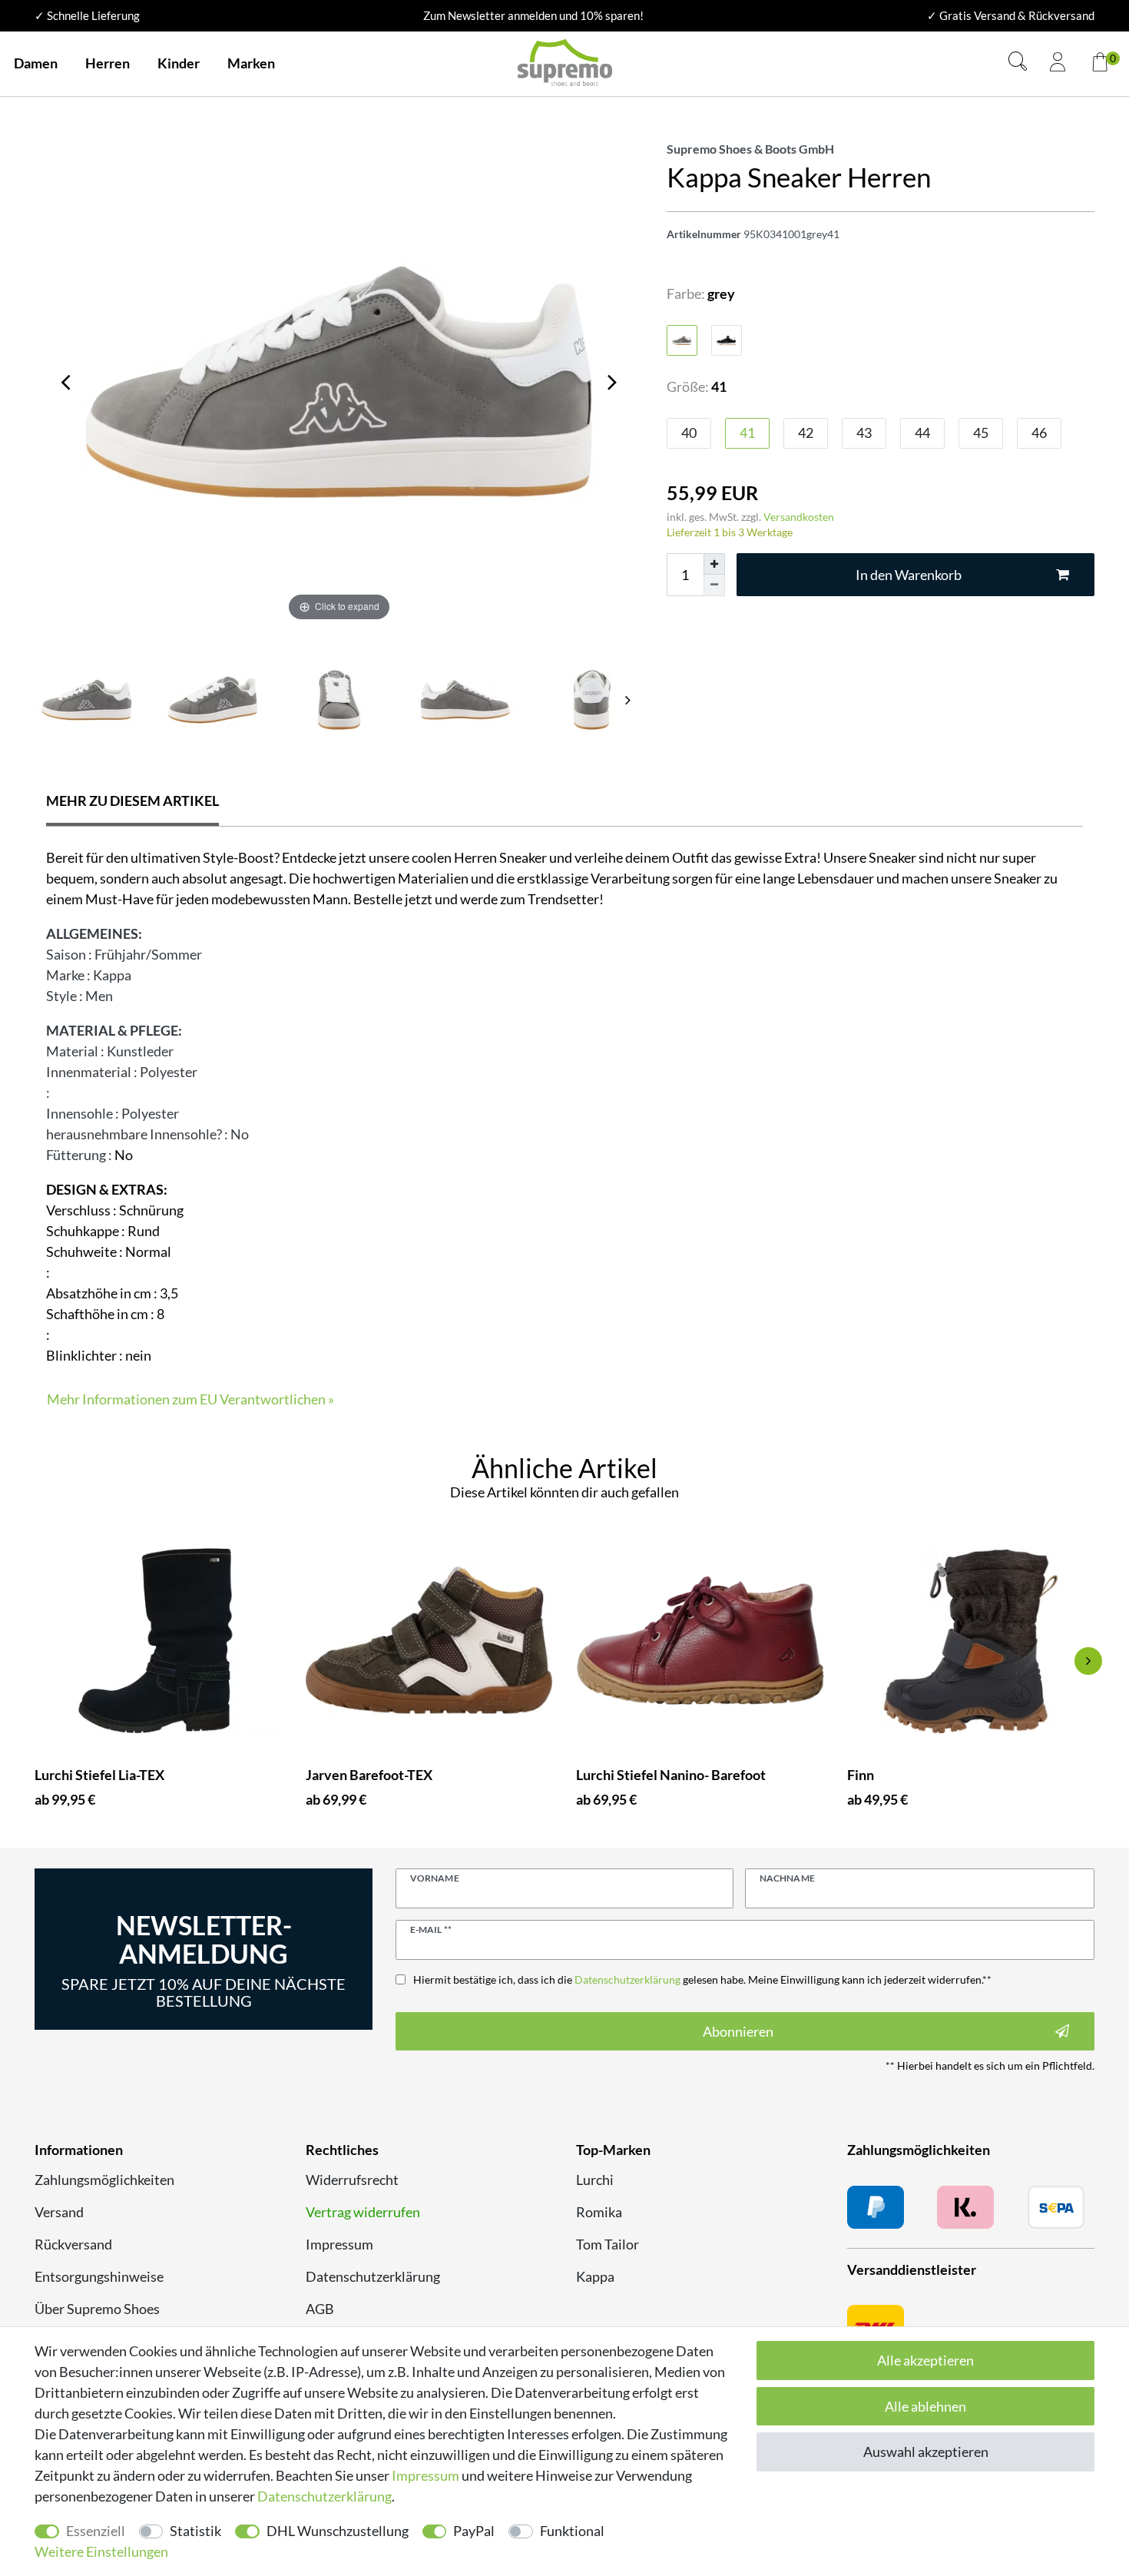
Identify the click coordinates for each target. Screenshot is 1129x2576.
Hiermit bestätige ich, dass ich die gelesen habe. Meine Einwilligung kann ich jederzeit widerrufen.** (702, 1979)
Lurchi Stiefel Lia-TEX (99, 1775)
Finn (861, 1775)
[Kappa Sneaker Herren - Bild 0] (86, 700)
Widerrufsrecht (352, 2180)
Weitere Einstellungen (101, 2551)
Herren (108, 63)
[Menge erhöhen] (714, 564)
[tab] (132, 802)
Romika (599, 2212)
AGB (320, 2309)
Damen (36, 63)
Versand (59, 2212)
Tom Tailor (608, 2244)
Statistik (195, 2531)
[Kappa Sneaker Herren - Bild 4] (592, 700)
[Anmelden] (1058, 64)
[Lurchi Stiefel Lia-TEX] (159, 1641)
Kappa (595, 2276)
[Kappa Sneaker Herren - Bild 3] (466, 700)
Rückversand (73, 2244)
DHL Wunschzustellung (338, 2531)
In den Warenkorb (909, 575)
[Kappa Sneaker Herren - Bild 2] (339, 700)
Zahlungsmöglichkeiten (104, 2180)
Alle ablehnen (925, 2406)
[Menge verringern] (714, 585)
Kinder (179, 63)
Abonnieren (738, 2031)
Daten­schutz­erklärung (324, 2496)
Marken (251, 63)
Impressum (339, 2244)
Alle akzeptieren (925, 2360)
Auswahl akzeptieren (926, 2452)
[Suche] (1018, 63)
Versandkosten (799, 517)
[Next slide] (628, 700)
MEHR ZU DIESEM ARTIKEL (132, 801)
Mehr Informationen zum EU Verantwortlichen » (190, 1399)
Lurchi (595, 2180)
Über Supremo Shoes (97, 2309)
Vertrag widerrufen (363, 2212)
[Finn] (971, 1641)
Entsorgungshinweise (99, 2276)
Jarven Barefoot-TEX (369, 1775)
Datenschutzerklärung (373, 2276)
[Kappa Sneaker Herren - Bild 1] (213, 700)
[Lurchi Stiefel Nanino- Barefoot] (700, 1641)
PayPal (474, 2531)
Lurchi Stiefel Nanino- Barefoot (671, 1775)
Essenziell (96, 2531)
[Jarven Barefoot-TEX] (430, 1641)
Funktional (572, 2531)
